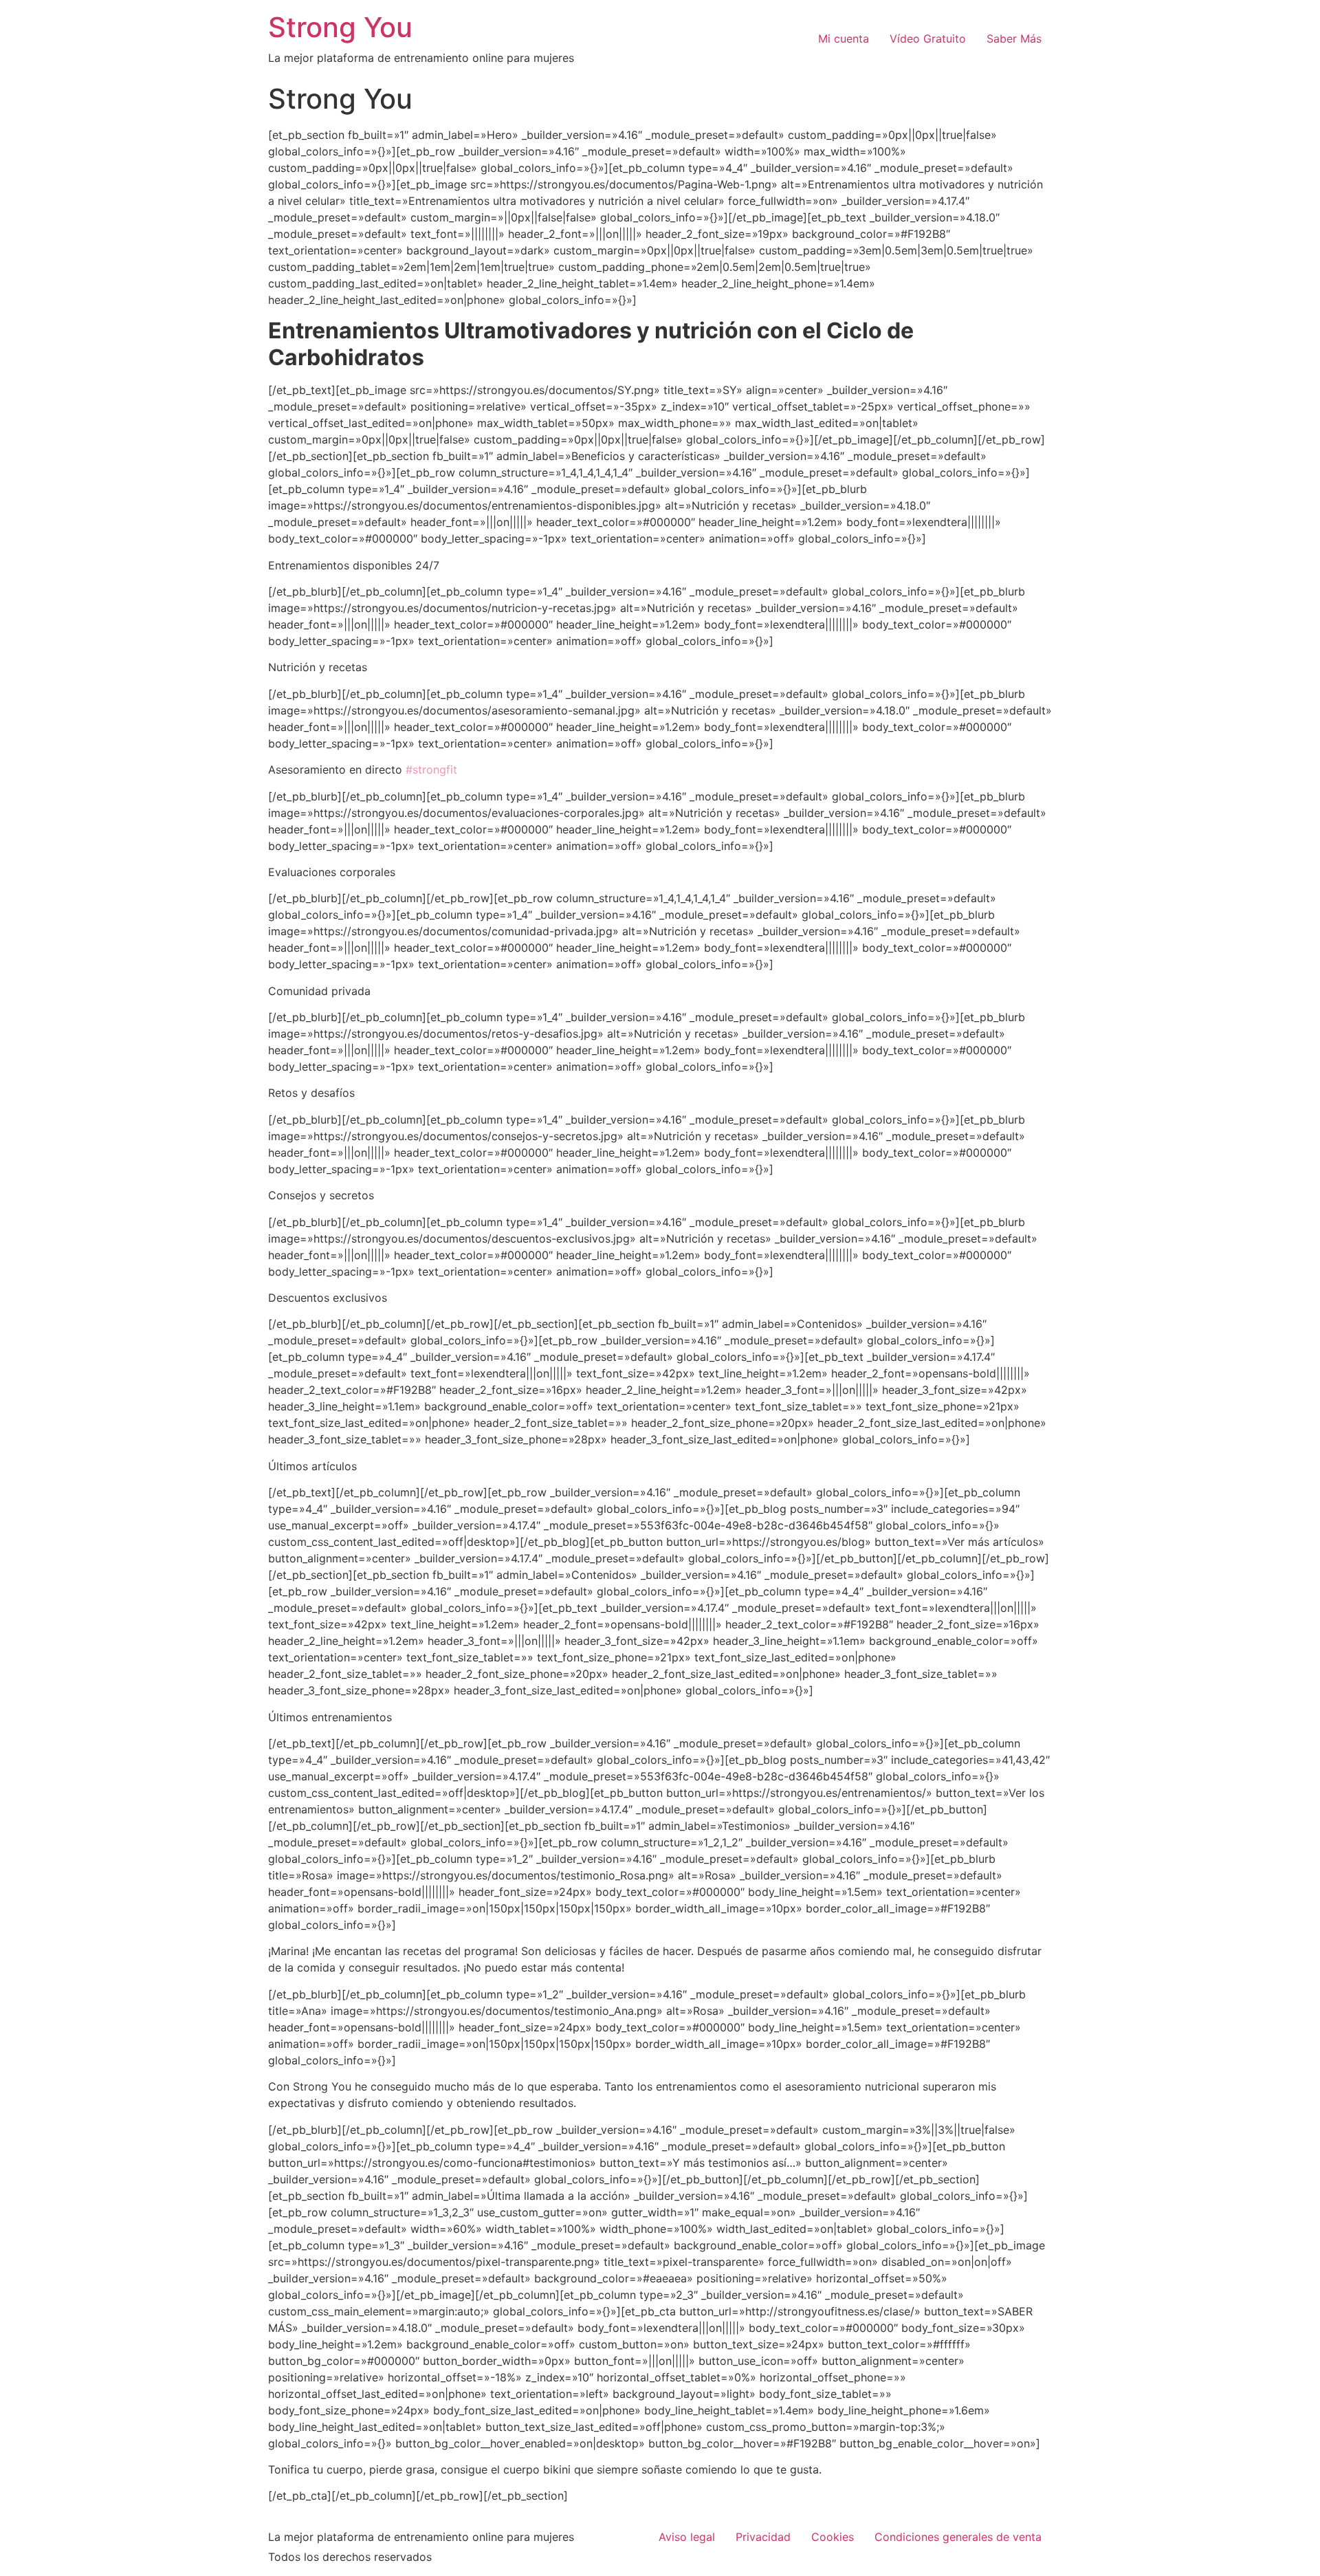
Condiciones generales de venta (958, 2537)
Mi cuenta (844, 39)
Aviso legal (687, 2537)
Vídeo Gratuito (928, 39)
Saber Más (1014, 39)
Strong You (340, 27)
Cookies (833, 2537)
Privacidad (763, 2537)
